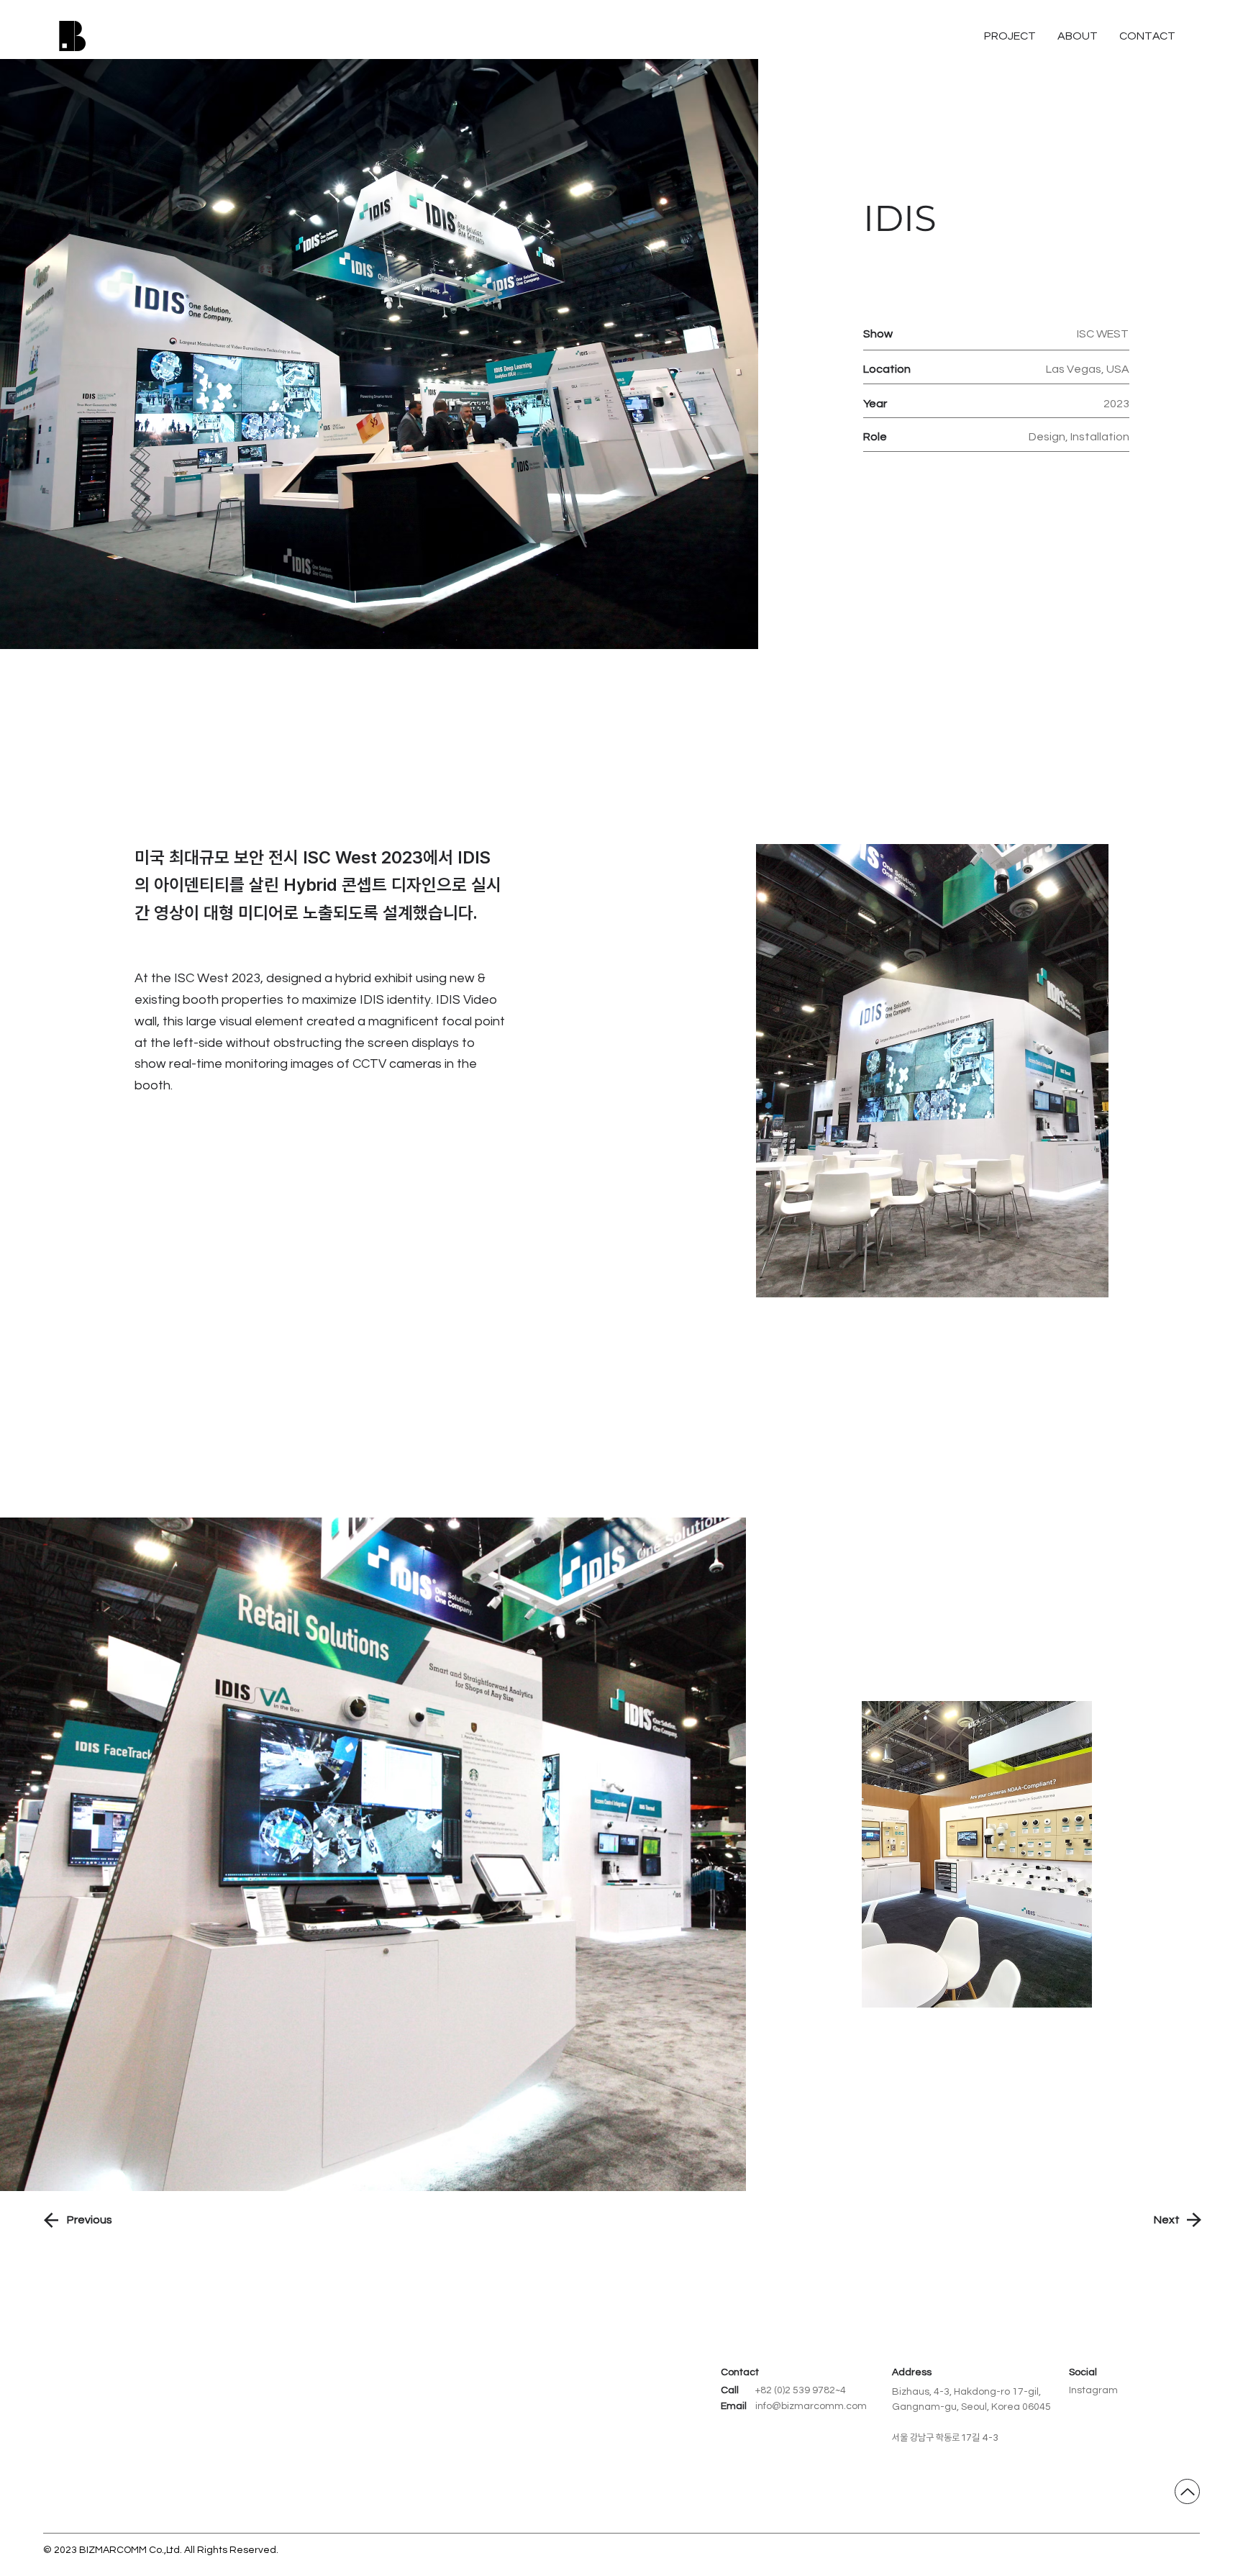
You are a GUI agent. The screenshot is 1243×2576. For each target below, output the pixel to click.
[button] (1147, 36)
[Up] (1187, 2491)
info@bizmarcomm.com (811, 2406)
